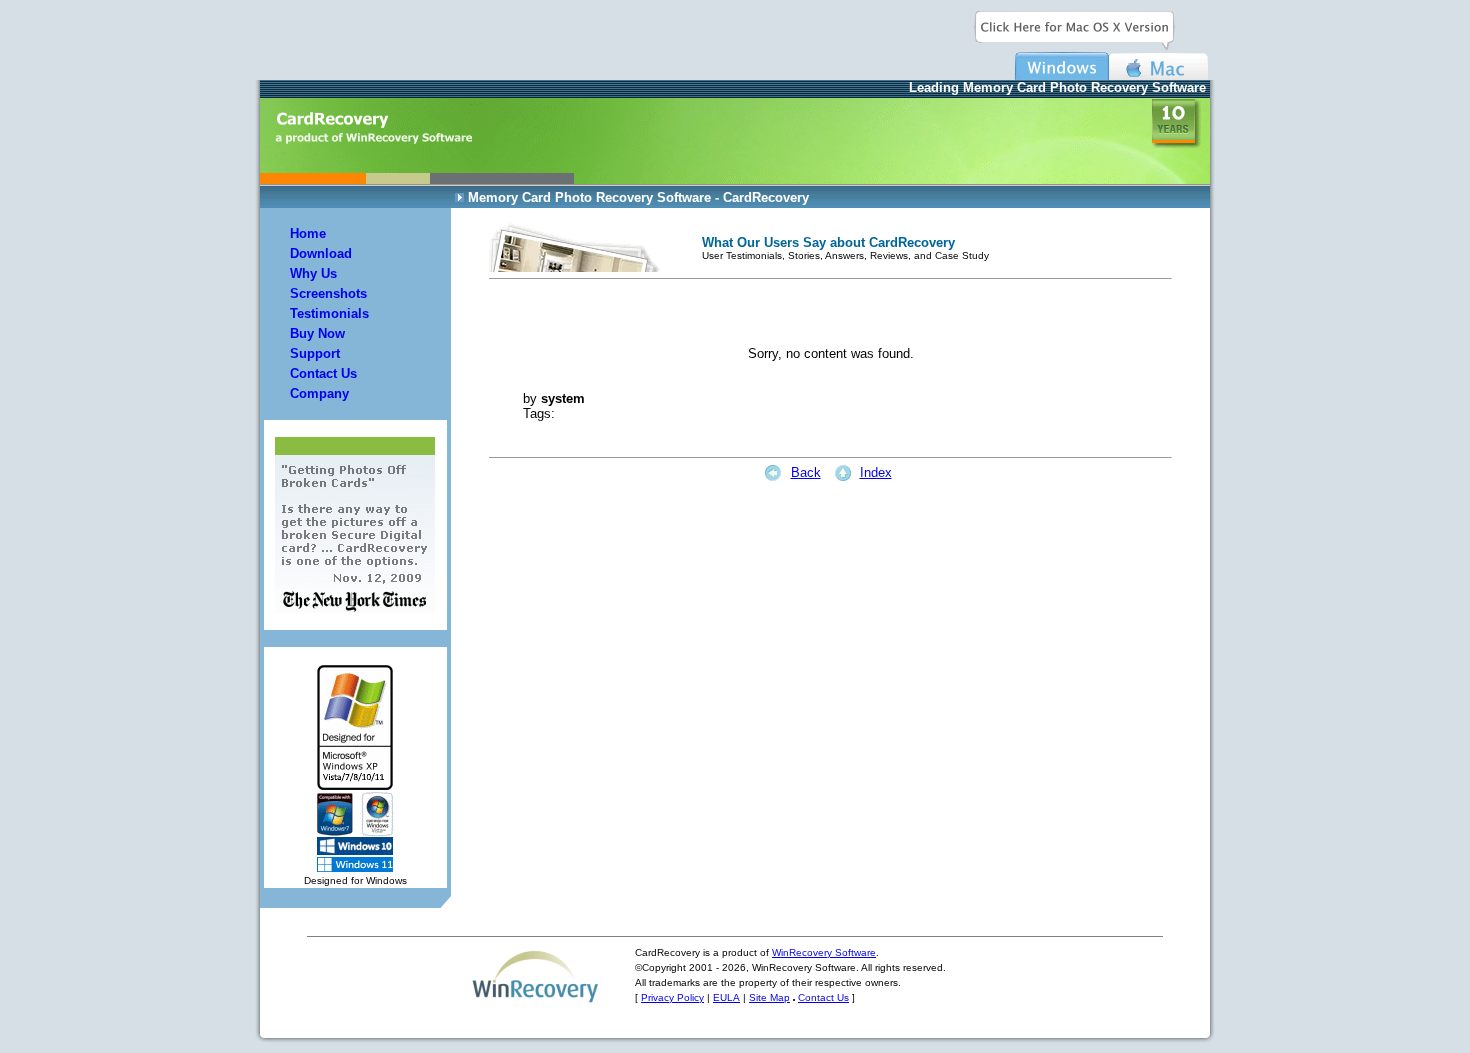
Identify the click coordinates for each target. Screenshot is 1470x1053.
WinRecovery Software (824, 952)
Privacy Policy (672, 997)
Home (308, 233)
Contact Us (823, 997)
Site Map (769, 997)
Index (876, 472)
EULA (726, 997)
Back (806, 472)
